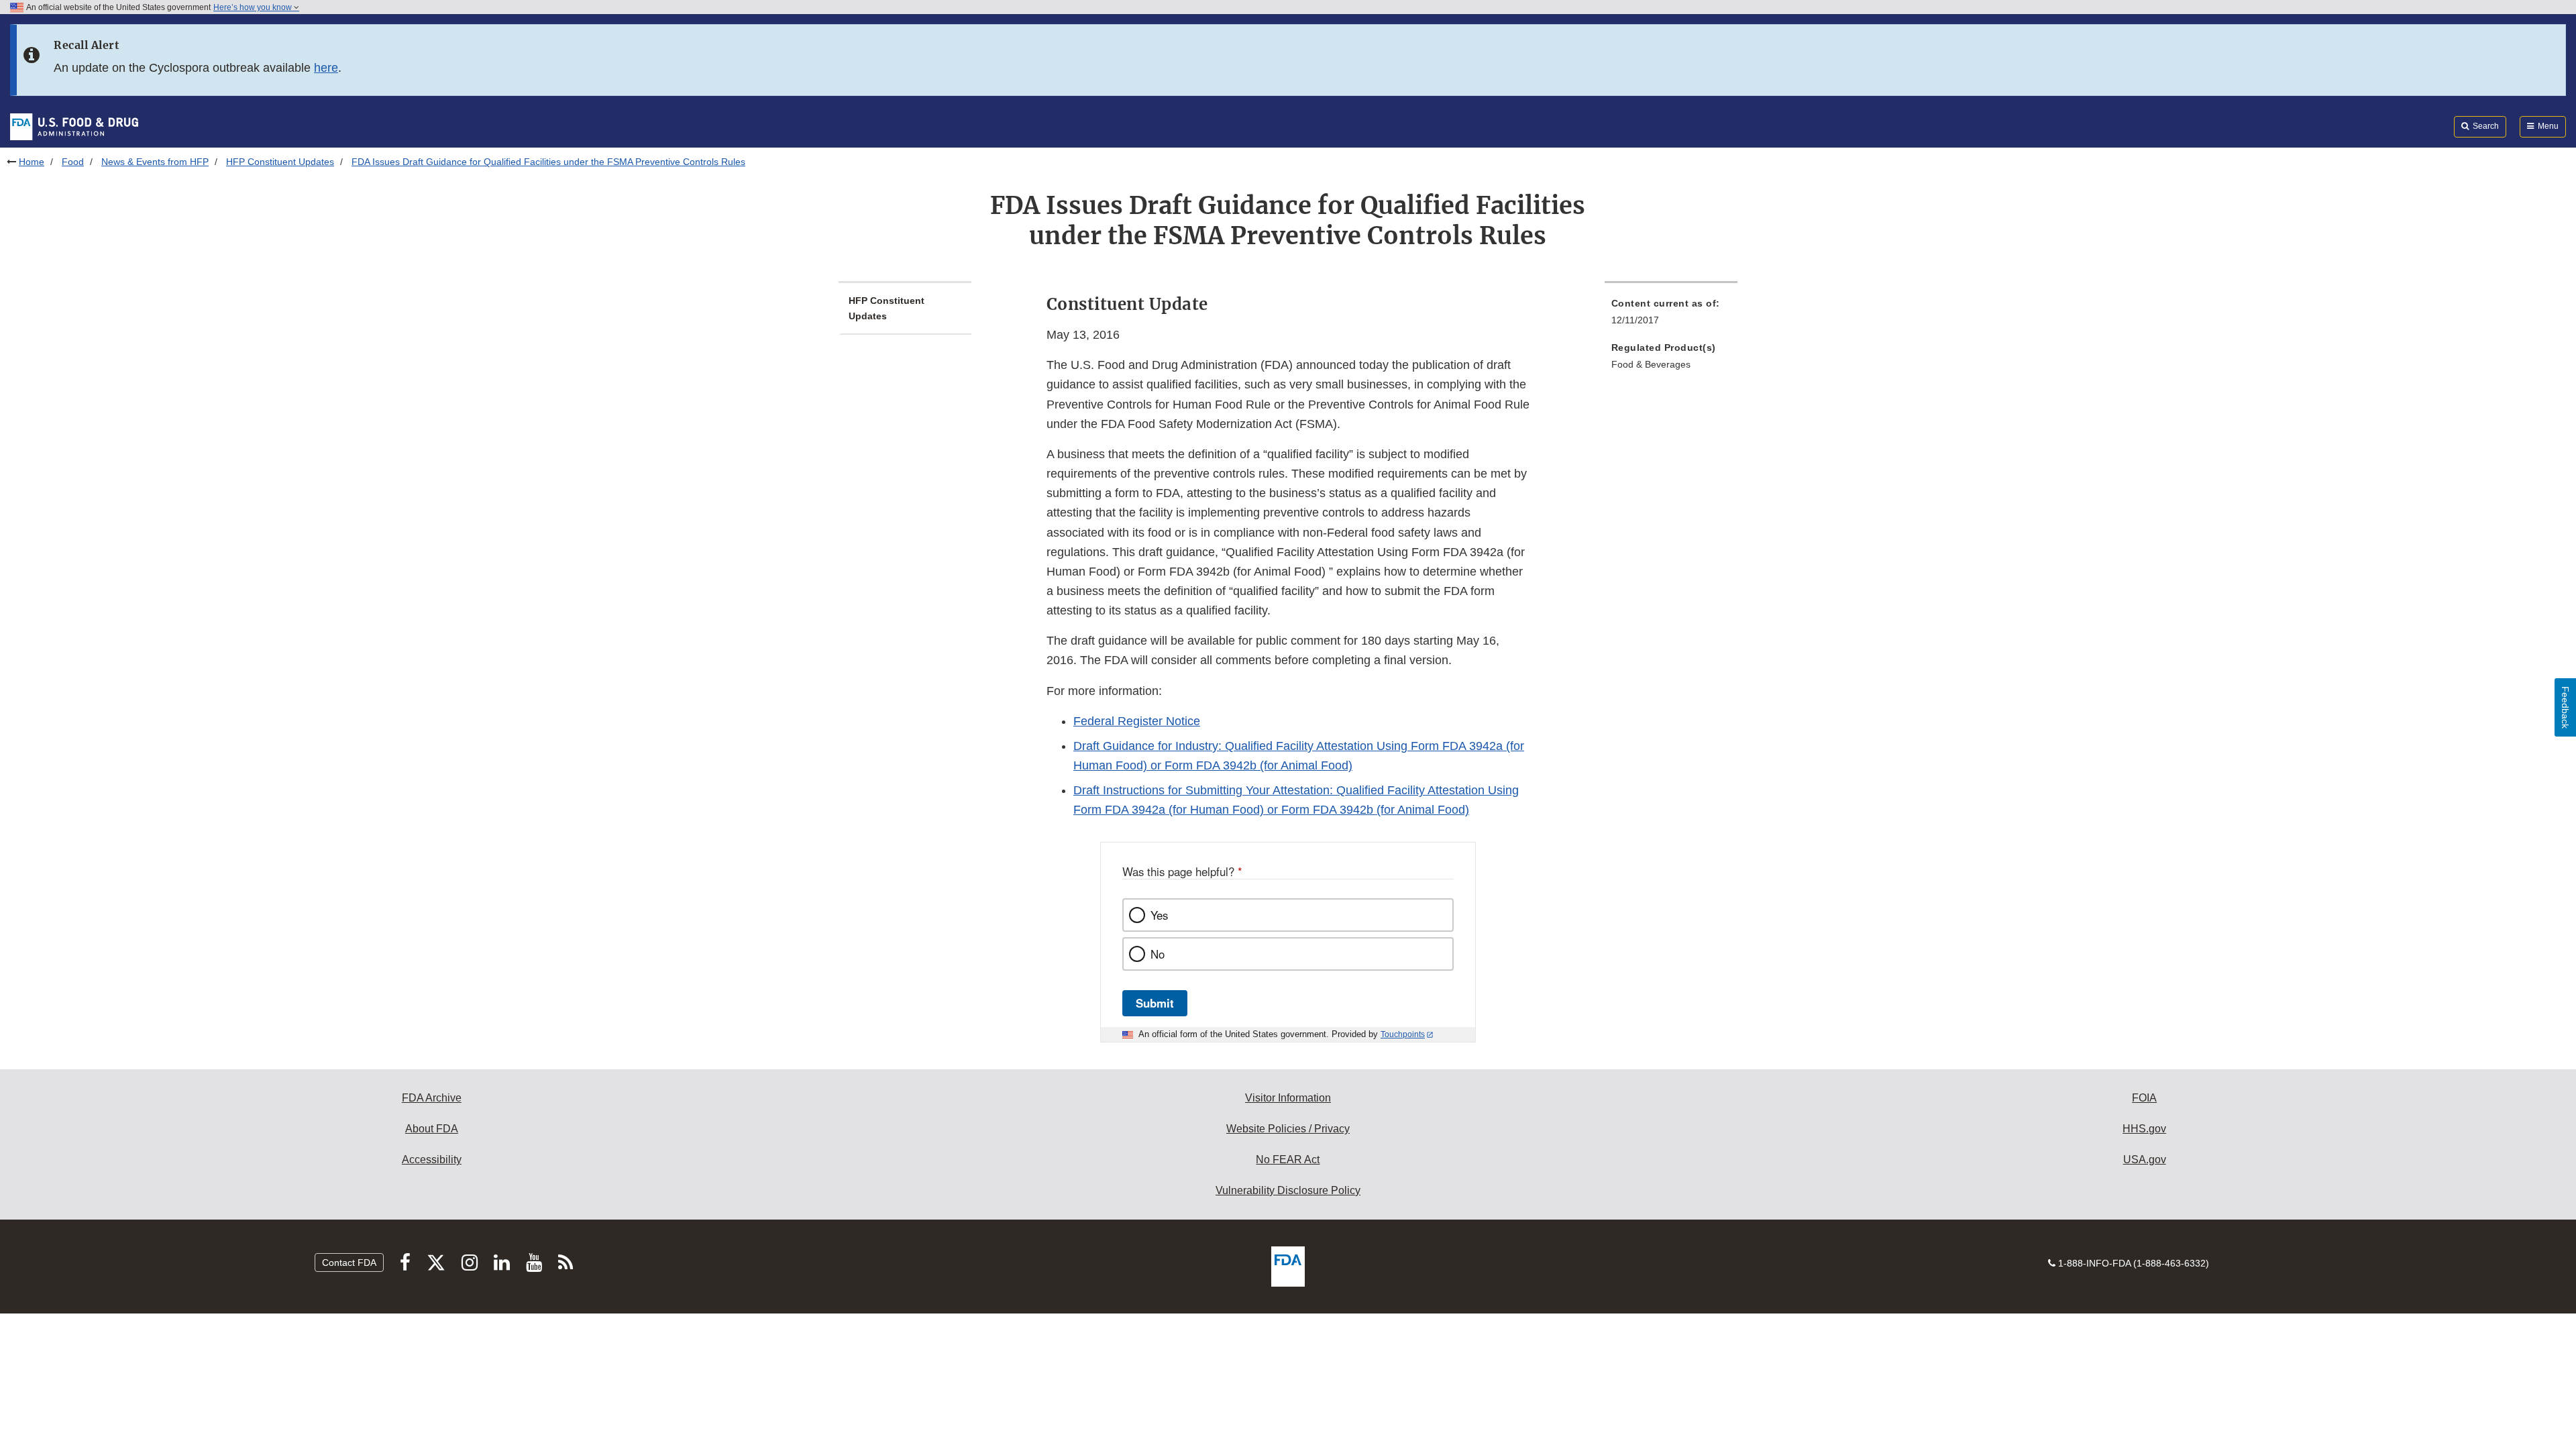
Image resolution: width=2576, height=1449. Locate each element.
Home (32, 162)
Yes (1159, 915)
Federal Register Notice (1137, 721)
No (1158, 954)
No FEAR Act (1288, 1160)
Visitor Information (1288, 1098)
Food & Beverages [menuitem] (1651, 364)
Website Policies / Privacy (1288, 1129)
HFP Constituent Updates (280, 162)
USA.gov (2145, 1160)
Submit (1155, 1003)
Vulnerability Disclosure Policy (1288, 1190)
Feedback (2565, 707)
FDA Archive (432, 1098)
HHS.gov (2144, 1129)
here (326, 68)
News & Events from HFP (155, 162)
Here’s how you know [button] (254, 7)
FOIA (2144, 1098)
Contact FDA (349, 1263)
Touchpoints (1403, 1034)
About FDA (432, 1129)
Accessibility (432, 1160)
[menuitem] (1671, 316)
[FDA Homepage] (74, 126)
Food (73, 162)
